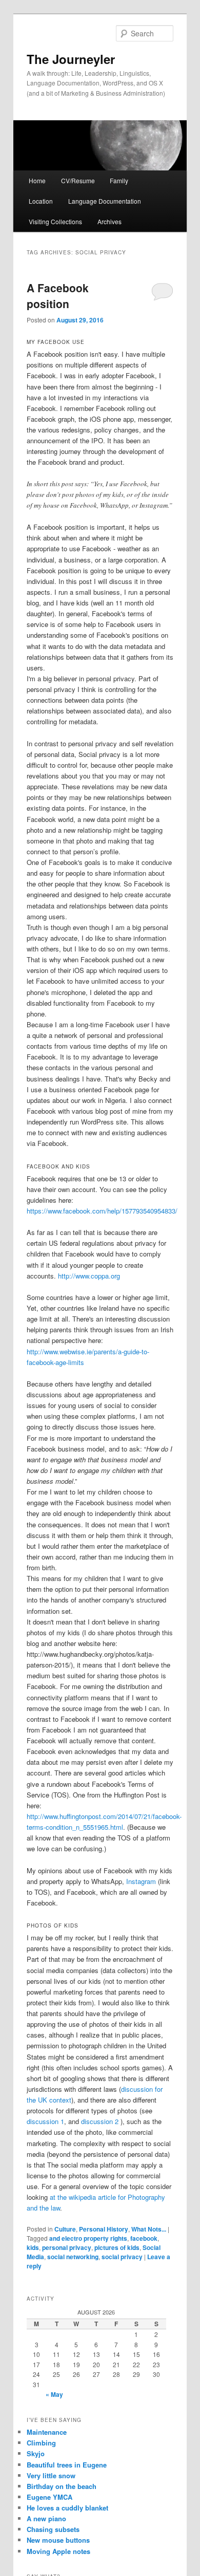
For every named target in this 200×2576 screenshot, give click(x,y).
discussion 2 (100, 2121)
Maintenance (47, 2432)
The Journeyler (71, 59)
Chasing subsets (53, 2529)
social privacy (122, 2257)
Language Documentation (105, 201)
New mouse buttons (58, 2540)
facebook (144, 2238)
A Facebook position (58, 296)
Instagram (141, 1881)
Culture (65, 2229)
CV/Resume (78, 180)
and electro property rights (88, 2238)
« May (54, 2394)
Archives (109, 221)
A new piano (46, 2518)
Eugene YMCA (49, 2497)
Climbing (41, 2443)
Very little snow (51, 2475)
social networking (73, 2257)
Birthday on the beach (62, 2486)
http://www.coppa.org (89, 1276)
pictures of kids (117, 2247)
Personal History (104, 2229)
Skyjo (36, 2453)
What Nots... (149, 2229)
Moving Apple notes (58, 2551)
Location (41, 201)
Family (119, 180)
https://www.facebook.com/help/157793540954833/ (102, 1211)
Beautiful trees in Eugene (67, 2465)
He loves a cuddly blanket (67, 2508)
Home (37, 180)
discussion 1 (45, 2121)
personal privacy (67, 2247)
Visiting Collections (55, 221)
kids (33, 2247)
